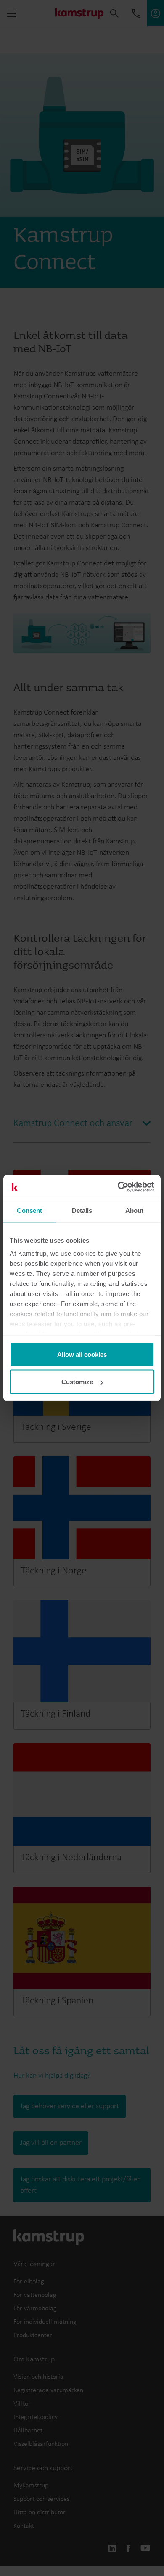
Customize (77, 1382)
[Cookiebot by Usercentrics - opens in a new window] (118, 1187)
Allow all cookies (82, 1354)
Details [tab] (82, 1210)
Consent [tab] (29, 1210)
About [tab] (135, 1210)
